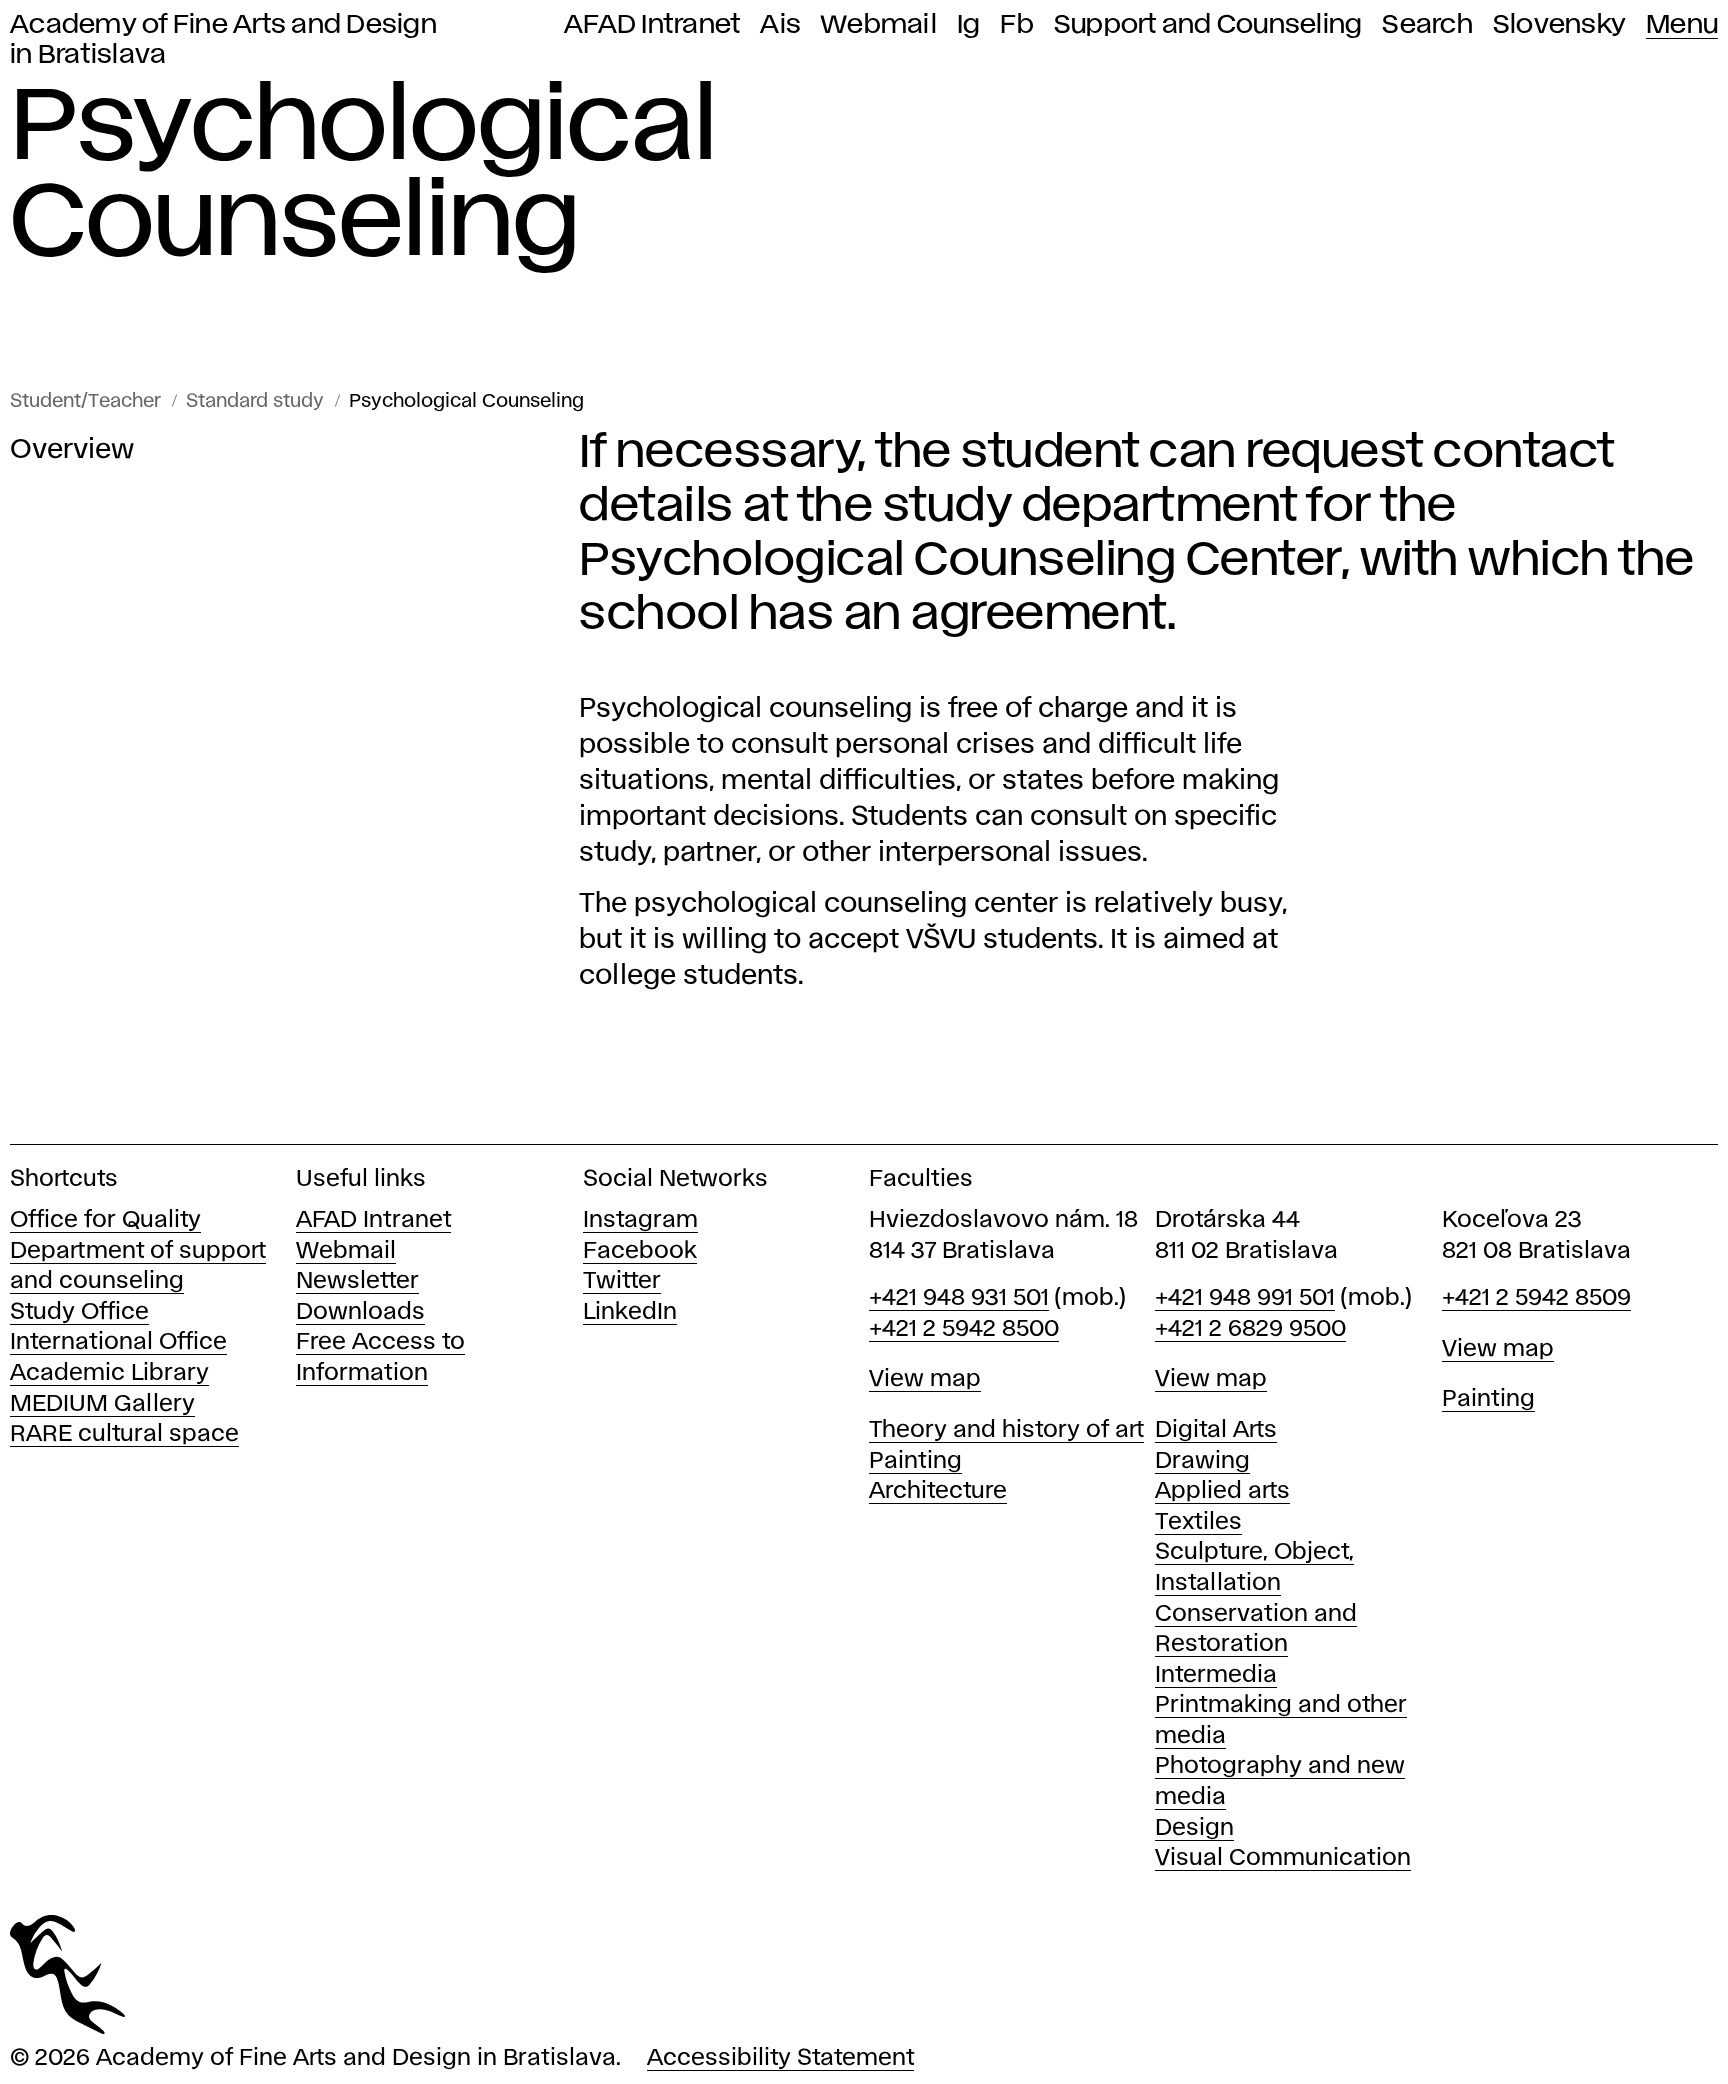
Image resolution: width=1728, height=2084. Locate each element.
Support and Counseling (1208, 25)
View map (925, 1379)
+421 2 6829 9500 (1250, 1329)
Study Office (79, 1312)
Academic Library (109, 1373)
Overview (72, 450)
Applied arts (1222, 1491)
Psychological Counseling (466, 401)
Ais (780, 25)
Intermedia (1216, 1675)
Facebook (640, 1251)
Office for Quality (105, 1220)
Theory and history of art (1006, 1430)
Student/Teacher (85, 401)
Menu (1682, 25)
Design (1194, 1828)
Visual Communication (1283, 1858)
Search (1427, 25)
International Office (118, 1342)
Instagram (640, 1220)
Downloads (360, 1312)
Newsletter (357, 1281)
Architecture (938, 1491)
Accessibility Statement (780, 2058)
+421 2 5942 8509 (1536, 1298)
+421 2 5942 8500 (964, 1329)
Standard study (255, 401)
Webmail (879, 25)
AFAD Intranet (652, 25)
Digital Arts (1216, 1430)
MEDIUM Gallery (102, 1404)
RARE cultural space (124, 1434)
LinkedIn (630, 1312)
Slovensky (1559, 25)
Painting (915, 1461)
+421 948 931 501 (959, 1298)
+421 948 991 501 (1245, 1298)
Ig (969, 25)
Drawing (1202, 1461)
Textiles (1198, 1522)
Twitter (622, 1281)
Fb (1017, 25)
